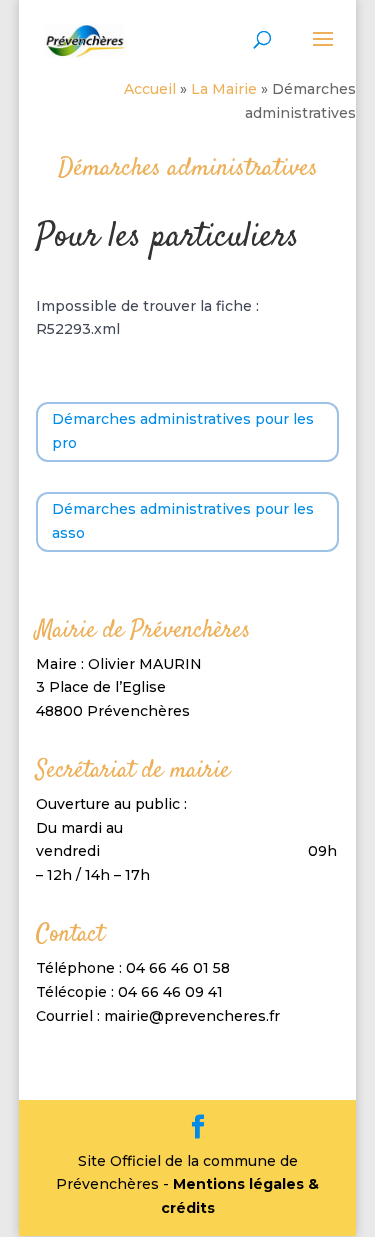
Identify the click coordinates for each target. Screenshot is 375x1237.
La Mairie (224, 89)
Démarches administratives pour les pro (183, 431)
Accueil (150, 89)
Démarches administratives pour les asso (183, 521)
